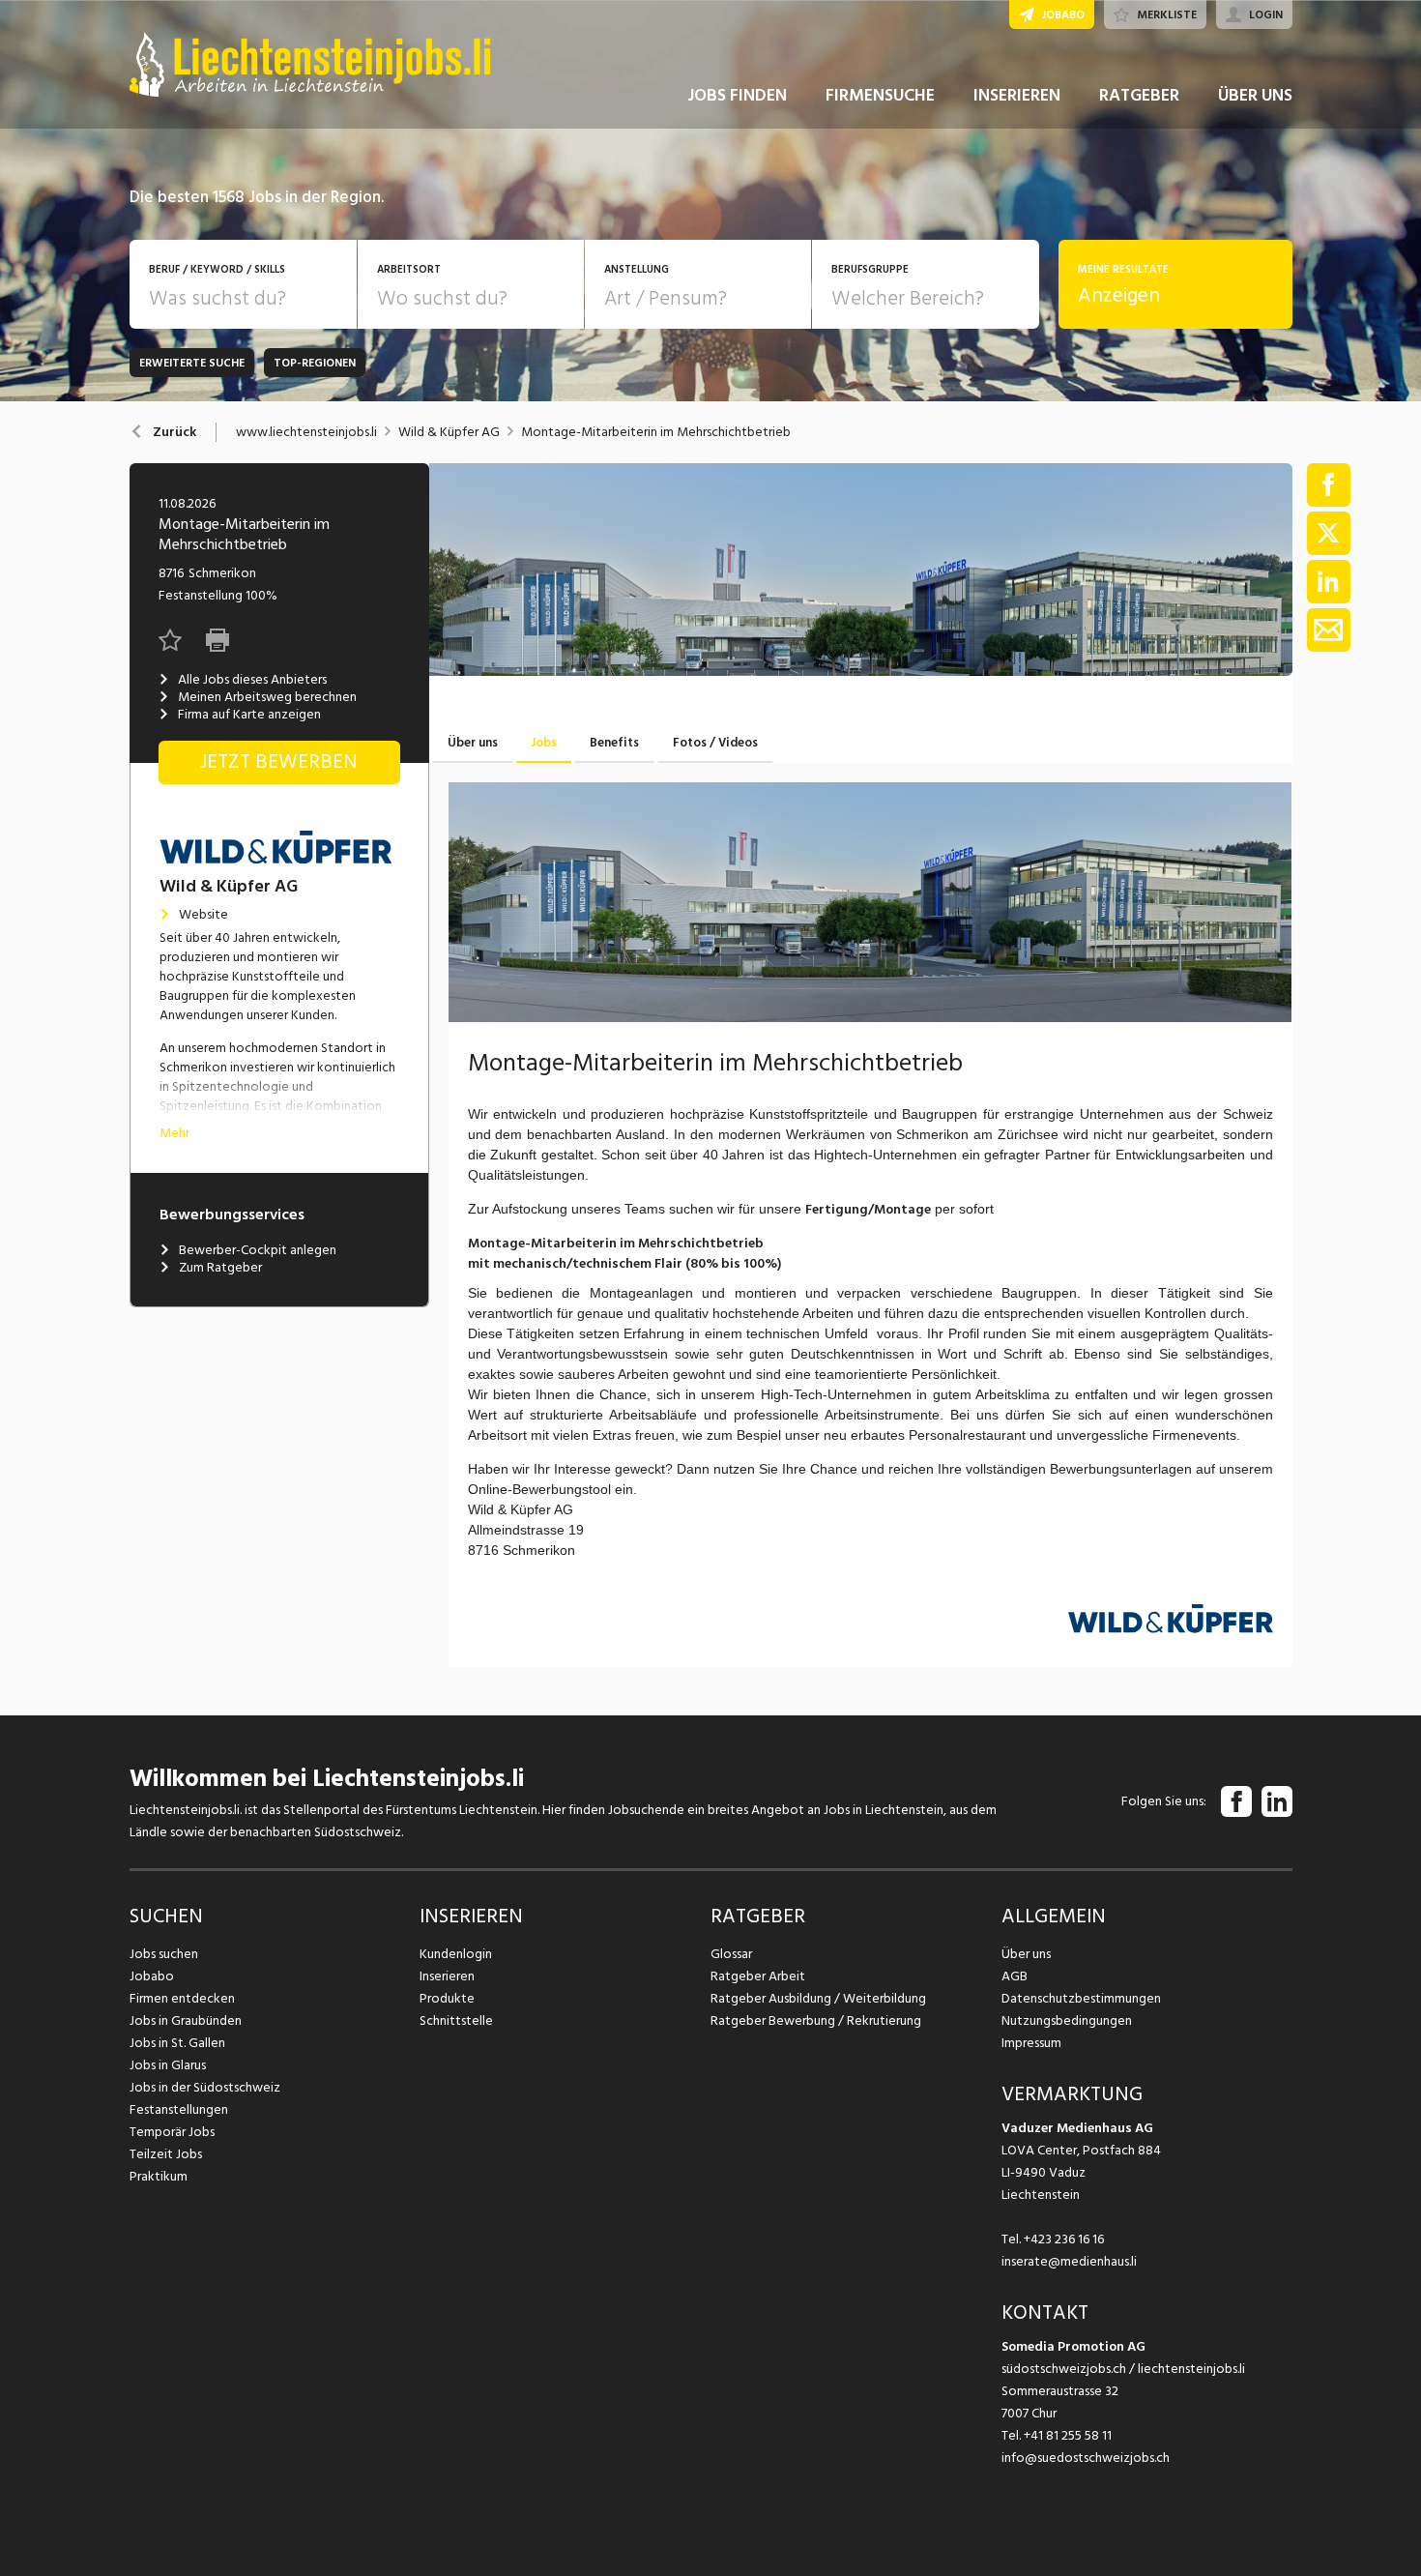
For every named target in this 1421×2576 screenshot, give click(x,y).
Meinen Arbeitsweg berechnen (267, 697)
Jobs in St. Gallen (177, 2043)
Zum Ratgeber (220, 1268)
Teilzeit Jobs (166, 2154)
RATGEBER (1139, 95)
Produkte (447, 1998)
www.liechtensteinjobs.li (306, 432)
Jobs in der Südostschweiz (205, 2087)
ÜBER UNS (1255, 95)
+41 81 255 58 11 (1068, 2435)
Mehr (174, 1133)
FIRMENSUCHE (880, 95)
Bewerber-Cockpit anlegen (258, 1250)
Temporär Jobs (172, 2132)
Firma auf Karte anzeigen (249, 715)
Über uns (1026, 1954)
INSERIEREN (1017, 95)
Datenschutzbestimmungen (1081, 1998)
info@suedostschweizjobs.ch (1086, 2458)
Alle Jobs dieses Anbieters (252, 680)
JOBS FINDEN (737, 95)
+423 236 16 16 (1064, 2239)
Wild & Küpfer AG (449, 432)
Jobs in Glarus (168, 2065)
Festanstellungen (179, 2109)
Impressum (1031, 2043)
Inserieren (447, 1976)
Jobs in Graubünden (186, 2020)
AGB (1015, 1976)
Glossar (731, 1954)
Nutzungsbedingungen (1067, 2020)
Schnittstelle (456, 2020)
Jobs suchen (164, 1954)
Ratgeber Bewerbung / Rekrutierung (816, 2020)
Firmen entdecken (182, 1998)
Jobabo (152, 1976)
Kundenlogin (456, 1954)
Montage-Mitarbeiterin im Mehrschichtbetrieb (656, 432)
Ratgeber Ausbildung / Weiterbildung (818, 1998)
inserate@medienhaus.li (1069, 2261)
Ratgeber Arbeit (758, 1976)
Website (203, 915)
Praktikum (159, 2176)
